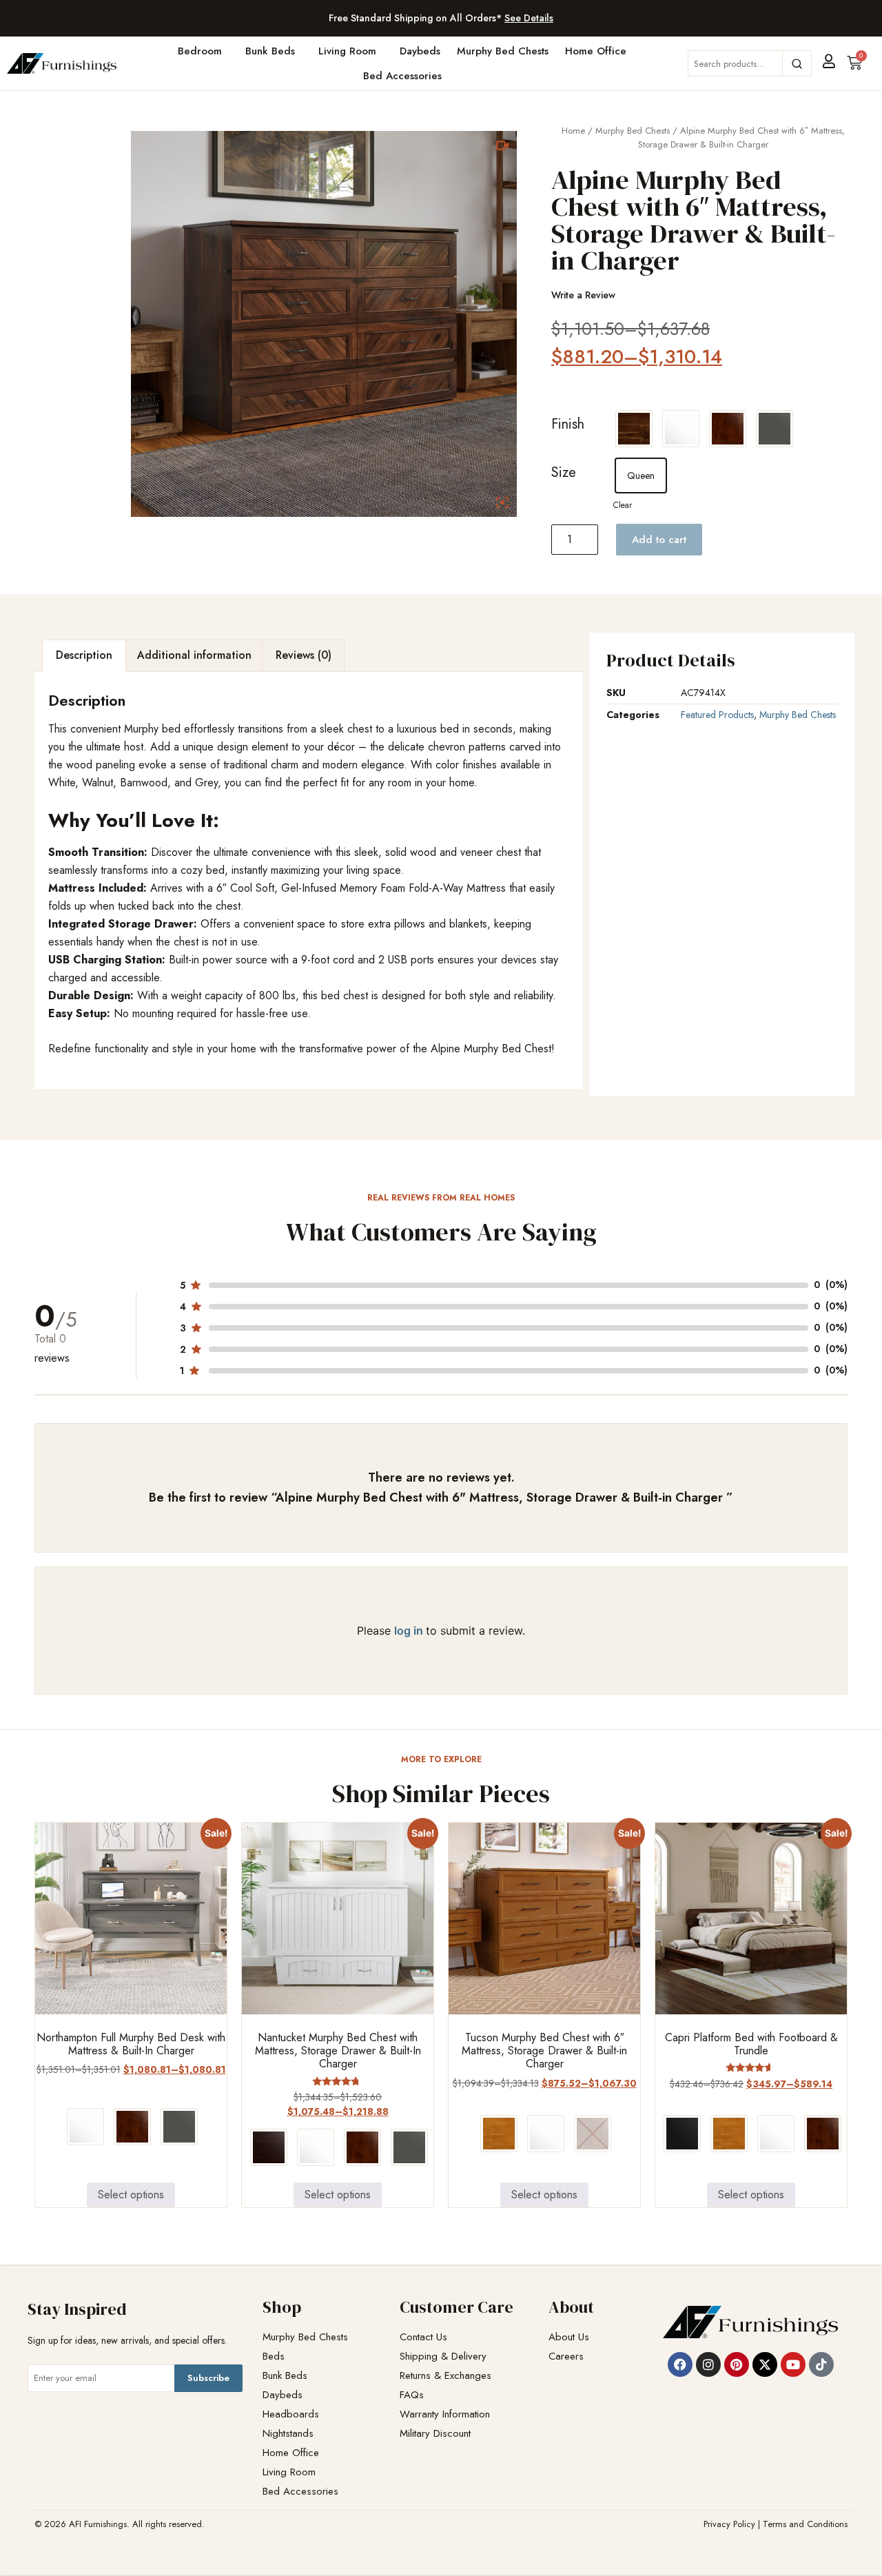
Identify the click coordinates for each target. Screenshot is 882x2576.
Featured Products (717, 715)
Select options (131, 2195)
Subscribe (208, 2378)
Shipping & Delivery (443, 2357)
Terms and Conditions (805, 2524)
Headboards (291, 2414)
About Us (569, 2337)
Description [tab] (84, 655)
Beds (274, 2357)
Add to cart (659, 540)
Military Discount (435, 2434)
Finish (568, 424)
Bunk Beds (270, 51)
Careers (566, 2357)
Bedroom (200, 51)
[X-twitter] (765, 2364)
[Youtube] (793, 2364)
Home (573, 131)
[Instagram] (708, 2364)
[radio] (634, 429)
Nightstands (288, 2434)
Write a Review (583, 295)
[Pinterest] (737, 2364)
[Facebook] (680, 2364)
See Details (529, 18)
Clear (623, 505)
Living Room (347, 51)
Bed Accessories (402, 76)
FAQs (412, 2395)
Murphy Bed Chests (503, 51)
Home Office (596, 51)
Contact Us (423, 2337)
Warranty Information (445, 2414)
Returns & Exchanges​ (445, 2376)
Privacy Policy (729, 2524)
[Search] (797, 63)
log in (410, 1631)
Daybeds (420, 51)
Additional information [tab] (194, 655)
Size (564, 472)
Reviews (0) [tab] (304, 655)
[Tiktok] (821, 2364)
